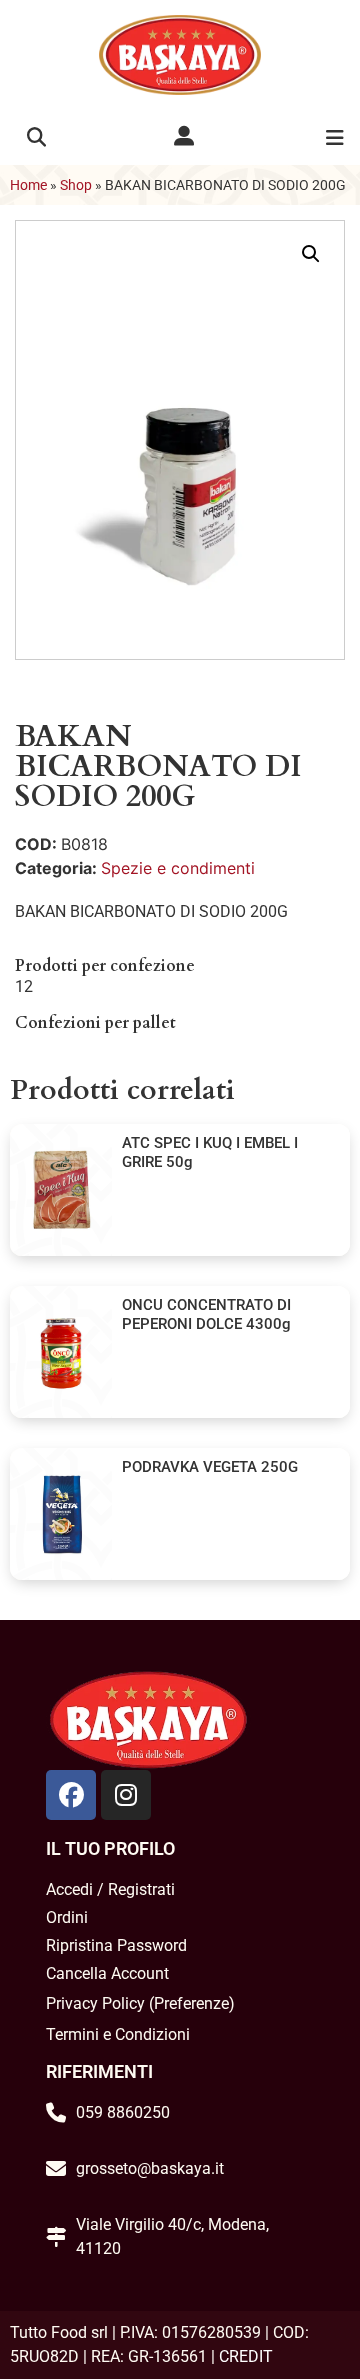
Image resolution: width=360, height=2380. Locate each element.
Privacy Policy (95, 2003)
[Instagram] (126, 1795)
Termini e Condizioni (118, 2034)
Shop (76, 185)
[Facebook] (71, 1795)
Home (28, 185)
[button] (36, 137)
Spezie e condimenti (178, 868)
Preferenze (191, 2003)
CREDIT (246, 2356)
